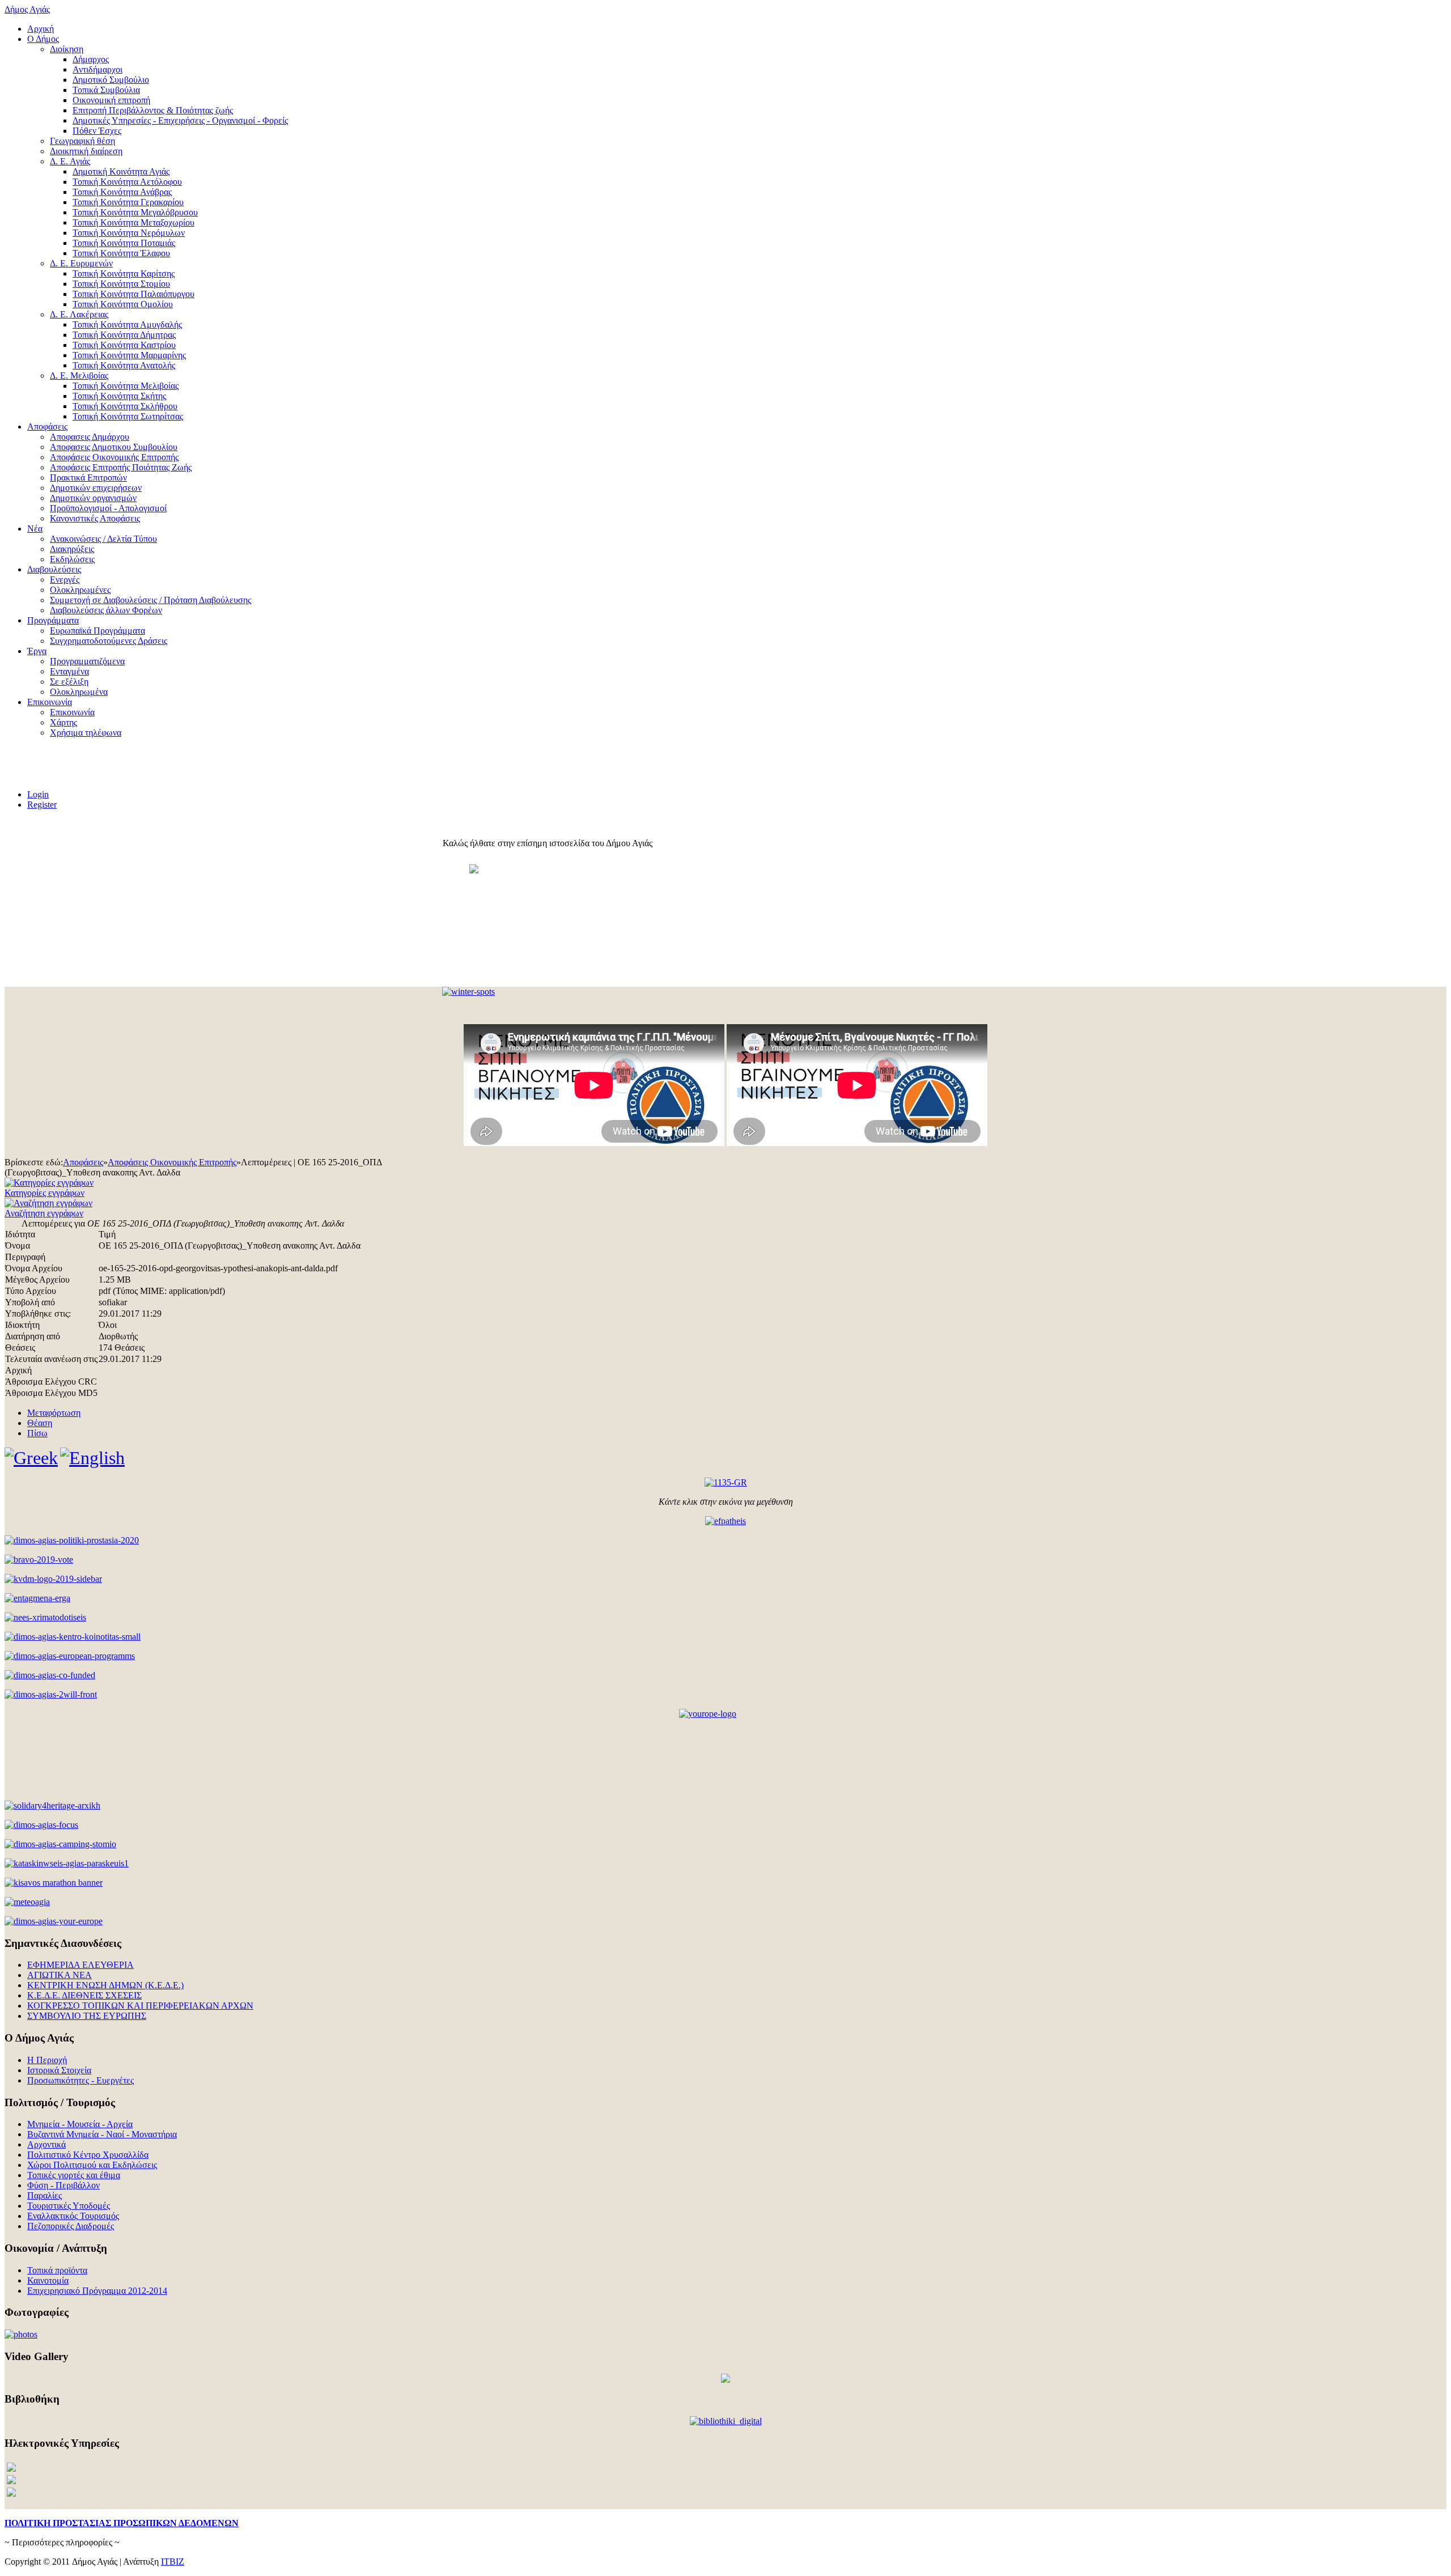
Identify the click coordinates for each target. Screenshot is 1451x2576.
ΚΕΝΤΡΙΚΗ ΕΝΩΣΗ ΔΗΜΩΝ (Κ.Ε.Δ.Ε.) (105, 1985)
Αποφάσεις (83, 1162)
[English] (92, 1458)
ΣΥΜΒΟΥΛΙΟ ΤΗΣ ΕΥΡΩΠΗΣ (87, 2016)
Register (42, 805)
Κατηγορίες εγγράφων (44, 1193)
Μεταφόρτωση (54, 1413)
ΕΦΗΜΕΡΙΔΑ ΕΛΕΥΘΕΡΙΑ (80, 1965)
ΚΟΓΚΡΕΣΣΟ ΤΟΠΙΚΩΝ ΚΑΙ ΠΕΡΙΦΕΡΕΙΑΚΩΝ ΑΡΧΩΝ (140, 2006)
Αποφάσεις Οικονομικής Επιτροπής (172, 1162)
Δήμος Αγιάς (27, 9)
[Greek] (31, 1458)
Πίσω (37, 1433)
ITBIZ (173, 2562)
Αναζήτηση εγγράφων (44, 1213)
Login (38, 794)
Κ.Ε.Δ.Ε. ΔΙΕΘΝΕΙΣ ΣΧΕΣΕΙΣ (84, 1995)
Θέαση (40, 1423)
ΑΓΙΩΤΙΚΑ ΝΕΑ (60, 1975)
